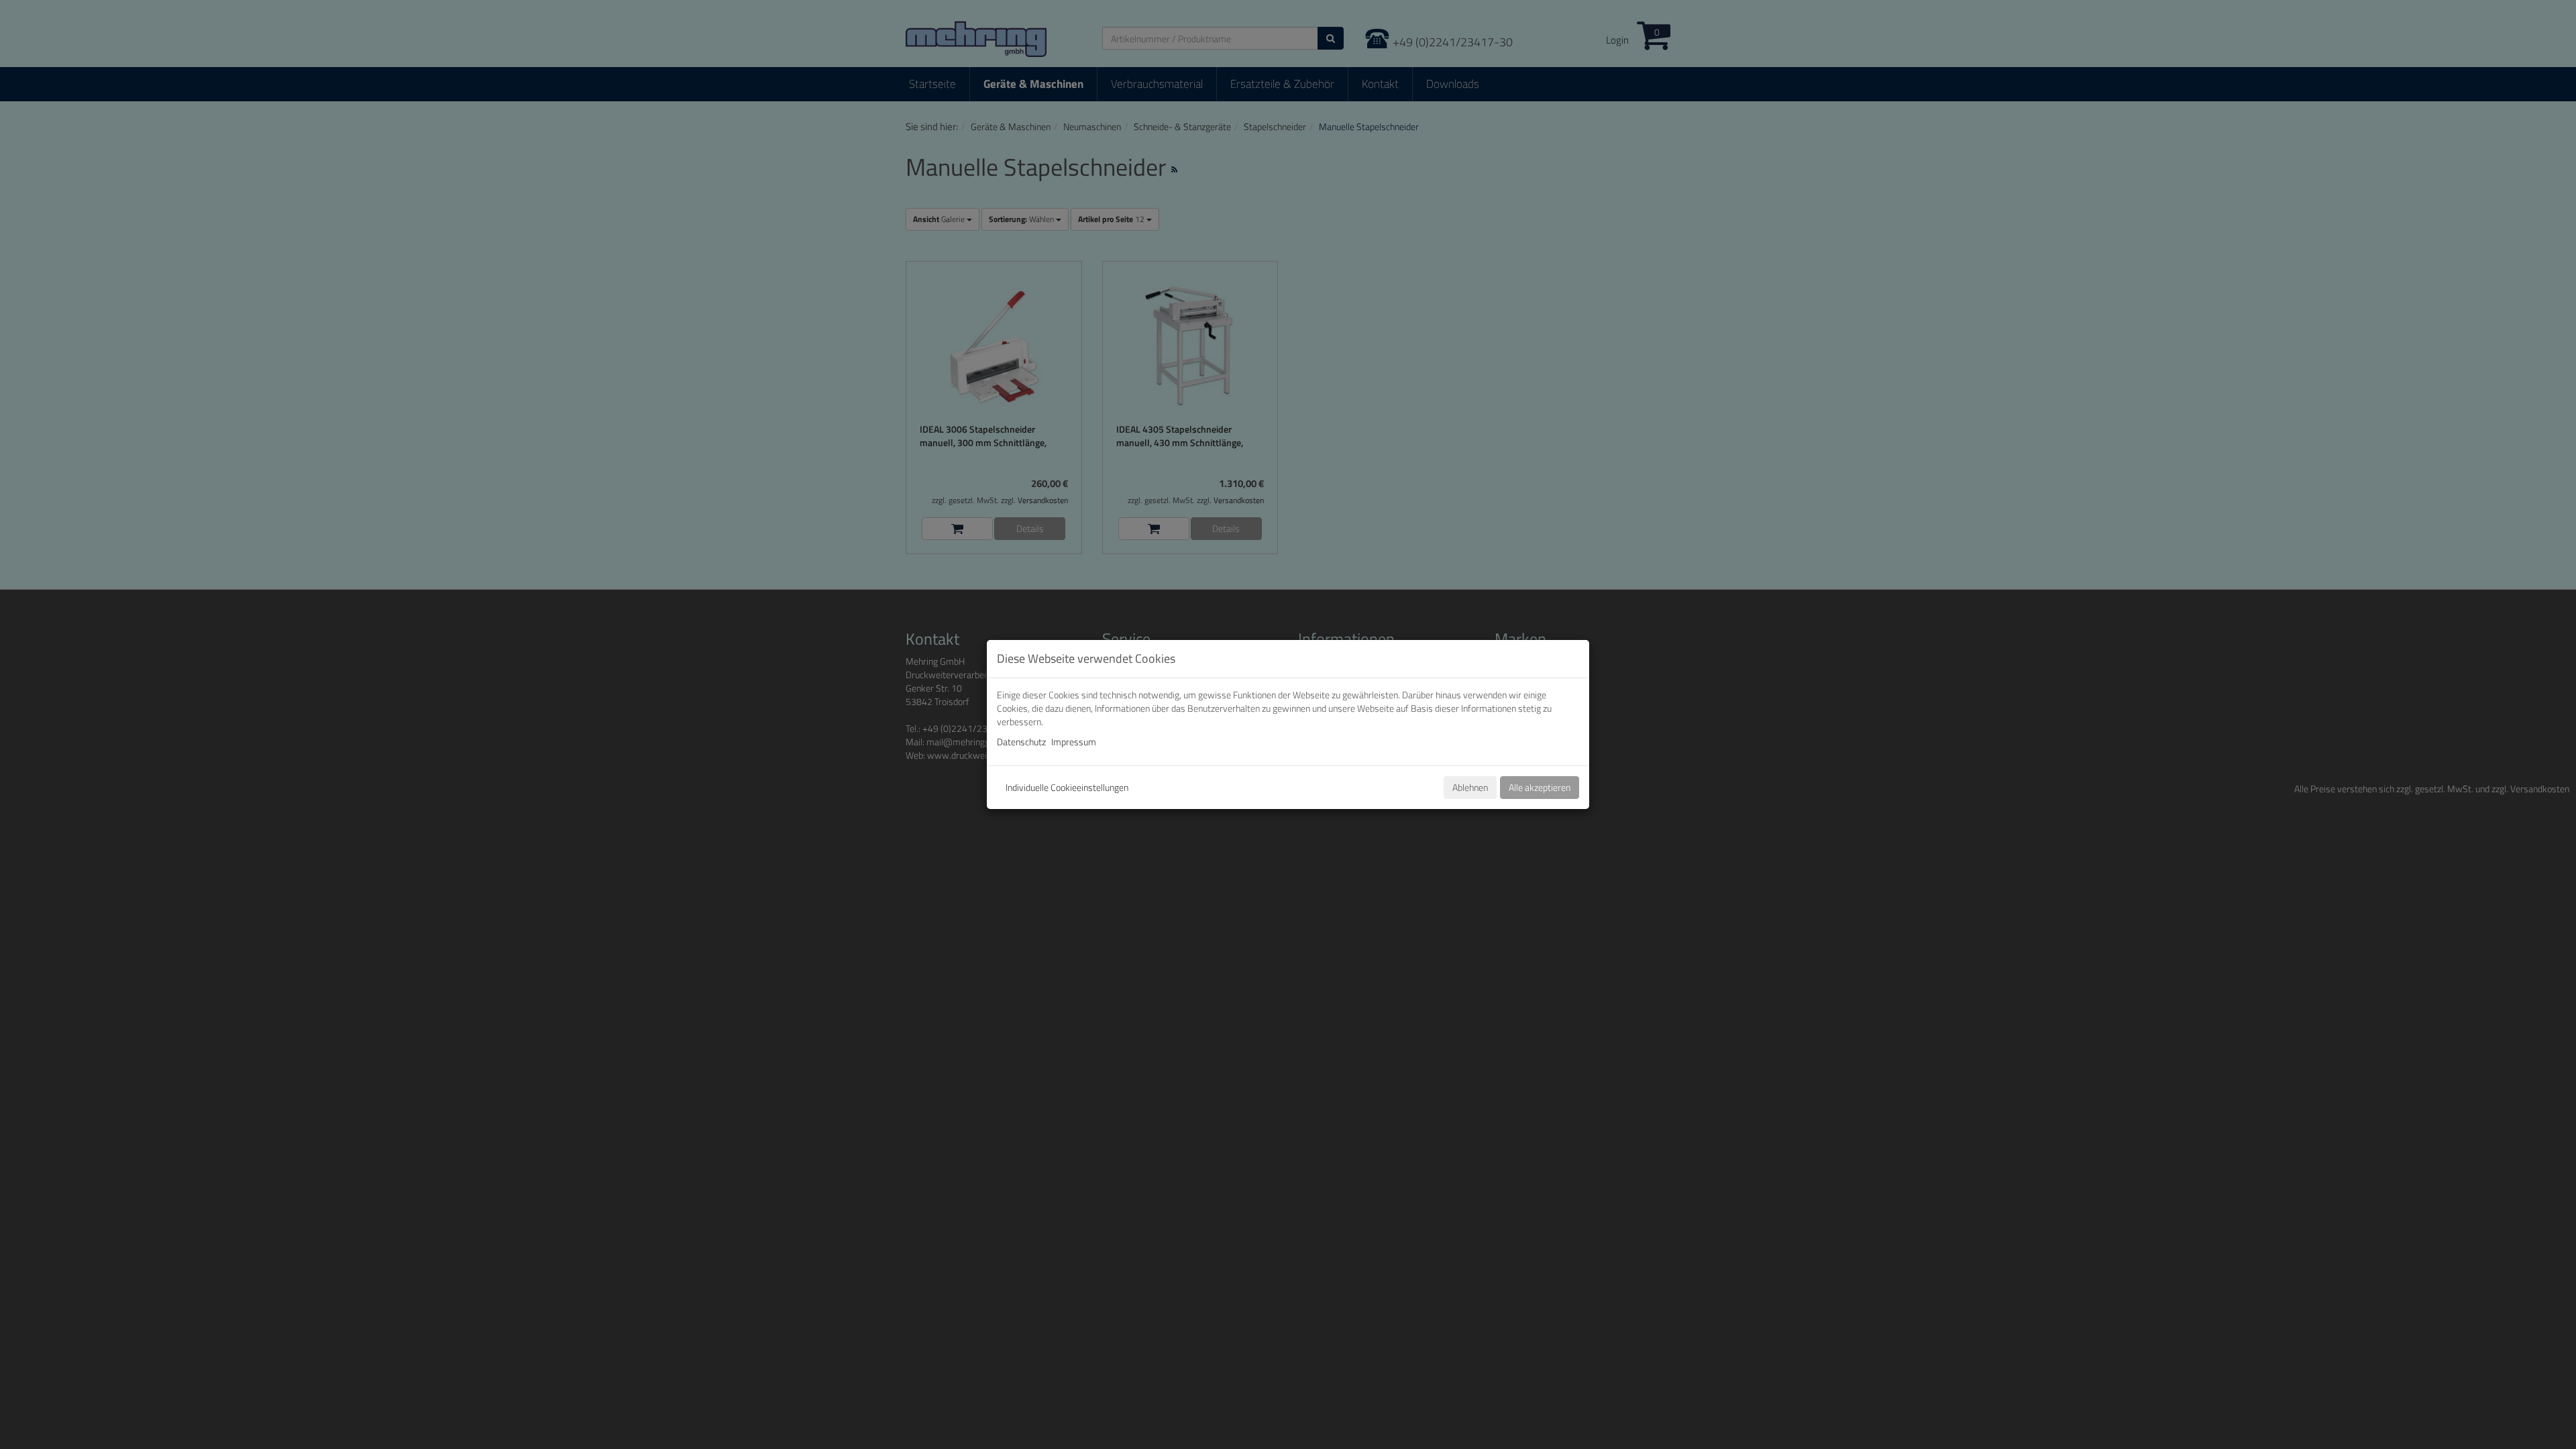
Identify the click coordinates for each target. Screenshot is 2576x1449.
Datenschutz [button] (1021, 742)
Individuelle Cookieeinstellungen (1067, 787)
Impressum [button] (1074, 742)
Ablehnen (1470, 787)
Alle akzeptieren (1540, 787)
